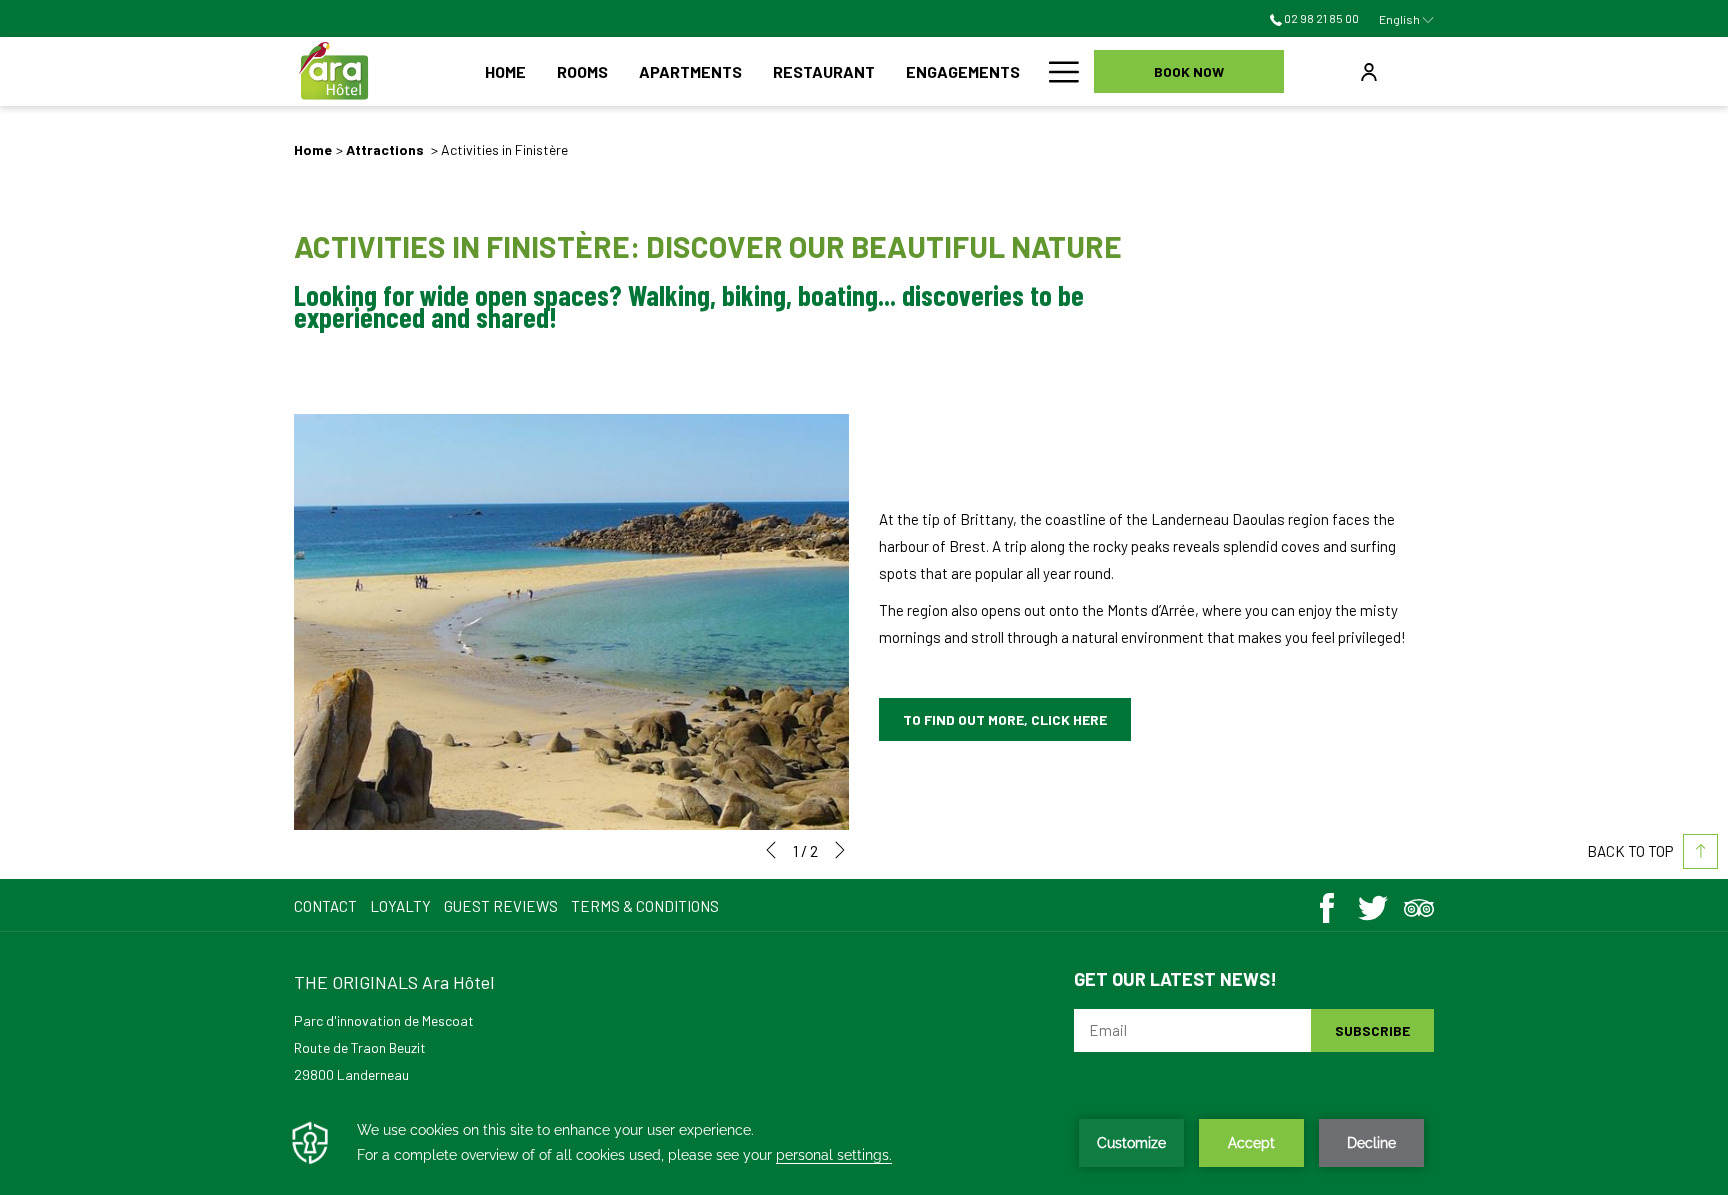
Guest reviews (501, 906)
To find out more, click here (1005, 719)
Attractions (386, 149)
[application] (864, 1143)
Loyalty (400, 906)
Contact (325, 906)
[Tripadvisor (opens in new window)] (1419, 903)
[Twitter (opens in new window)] (1373, 903)
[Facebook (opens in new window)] (1327, 903)
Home (313, 149)
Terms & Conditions (645, 906)
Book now (1189, 71)
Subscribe (1372, 1030)
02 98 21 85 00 (1320, 18)
